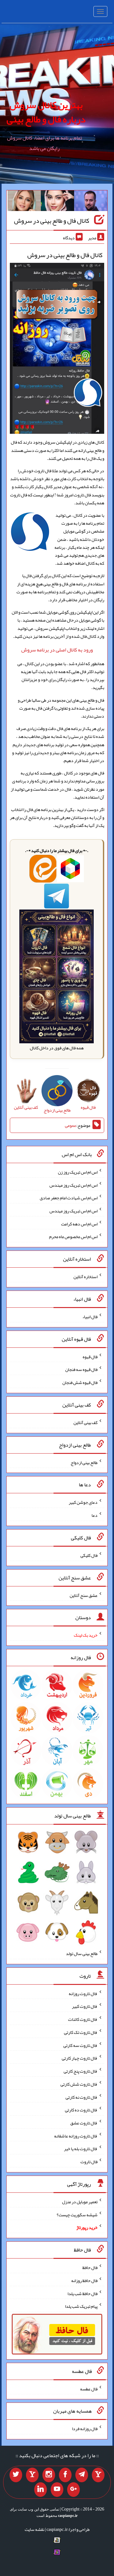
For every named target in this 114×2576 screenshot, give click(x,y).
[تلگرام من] (82, 2475)
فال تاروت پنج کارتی (81, 2071)
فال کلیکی (89, 1555)
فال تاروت (89, 2162)
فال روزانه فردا (85, 2429)
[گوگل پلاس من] (73, 2490)
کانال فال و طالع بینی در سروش (52, 221)
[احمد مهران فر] (91, 202)
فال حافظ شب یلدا (82, 2293)
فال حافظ (90, 2267)
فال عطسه (89, 2389)
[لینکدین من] (41, 2490)
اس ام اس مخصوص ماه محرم (73, 1237)
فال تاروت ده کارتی (81, 2110)
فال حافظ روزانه (84, 2280)
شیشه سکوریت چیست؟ (77, 2214)
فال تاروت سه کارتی (80, 2045)
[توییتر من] (16, 2475)
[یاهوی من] (98, 2475)
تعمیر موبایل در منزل (80, 2202)
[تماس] (32, 2475)
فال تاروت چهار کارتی (80, 2058)
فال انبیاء (90, 1317)
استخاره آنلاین (85, 1277)
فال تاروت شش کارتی (79, 2084)
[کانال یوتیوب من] (57, 2490)
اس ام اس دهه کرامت (79, 1223)
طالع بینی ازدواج (84, 1462)
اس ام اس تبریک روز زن (78, 1172)
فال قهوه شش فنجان (80, 1382)
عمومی (71, 1125)
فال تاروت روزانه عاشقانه (76, 2136)
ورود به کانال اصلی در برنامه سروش (57, 650)
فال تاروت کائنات (83, 2019)
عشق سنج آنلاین (84, 1595)
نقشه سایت (35, 2529)
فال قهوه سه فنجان (81, 1369)
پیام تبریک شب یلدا (81, 2306)
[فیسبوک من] (65, 2475)
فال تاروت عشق (84, 2123)
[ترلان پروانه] (57, 202)
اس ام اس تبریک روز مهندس (73, 1185)
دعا (95, 1515)
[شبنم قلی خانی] (24, 202)
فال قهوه (90, 1356)
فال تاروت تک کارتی (81, 2032)
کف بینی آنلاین (85, 1422)
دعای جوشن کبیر (83, 1502)
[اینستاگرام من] (49, 2475)
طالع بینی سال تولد (82, 1953)
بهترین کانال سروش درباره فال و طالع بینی (46, 112)
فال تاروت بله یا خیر (81, 2149)
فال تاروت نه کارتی (82, 2097)
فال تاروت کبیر (85, 2006)
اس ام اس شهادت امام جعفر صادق (69, 1198)
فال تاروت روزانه (83, 1993)
